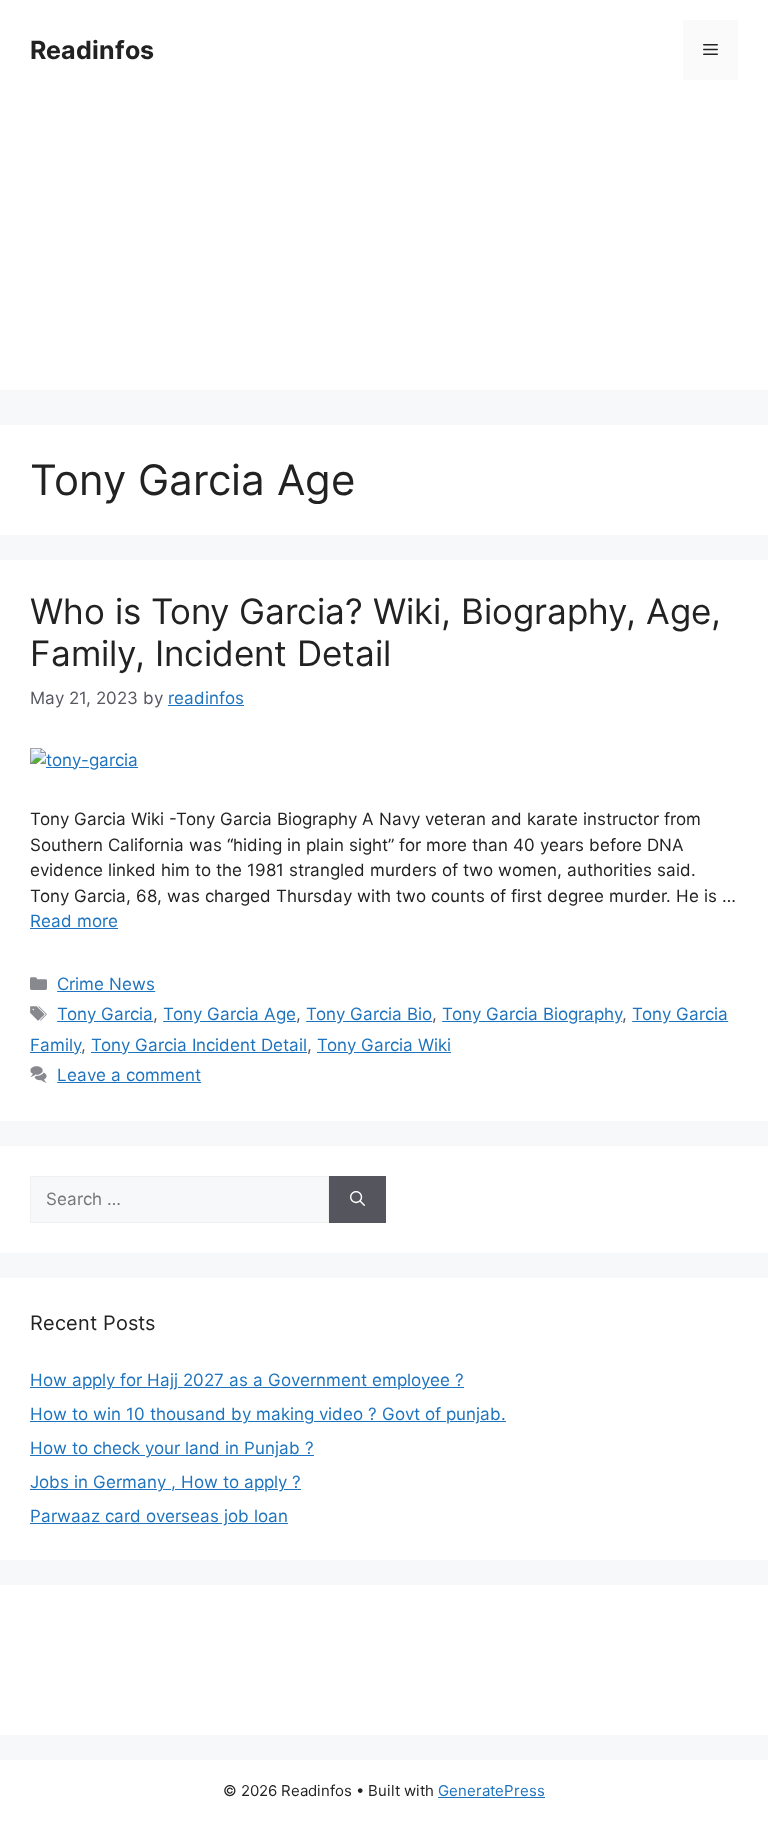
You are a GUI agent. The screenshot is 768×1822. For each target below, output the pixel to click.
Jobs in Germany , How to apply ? (165, 1482)
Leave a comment (129, 1075)
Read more (74, 921)
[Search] (357, 1200)
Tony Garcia (105, 1014)
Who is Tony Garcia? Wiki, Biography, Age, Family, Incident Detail (375, 632)
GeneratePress (491, 1790)
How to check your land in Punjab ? (172, 1448)
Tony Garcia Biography (532, 1014)
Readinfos (92, 50)
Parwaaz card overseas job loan (159, 1516)
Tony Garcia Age (229, 1014)
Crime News (106, 984)
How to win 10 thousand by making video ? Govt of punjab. (268, 1414)
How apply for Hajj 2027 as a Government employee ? (247, 1380)
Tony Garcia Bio (369, 1014)
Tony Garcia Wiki (384, 1045)
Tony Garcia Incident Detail (199, 1045)
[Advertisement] (384, 250)
